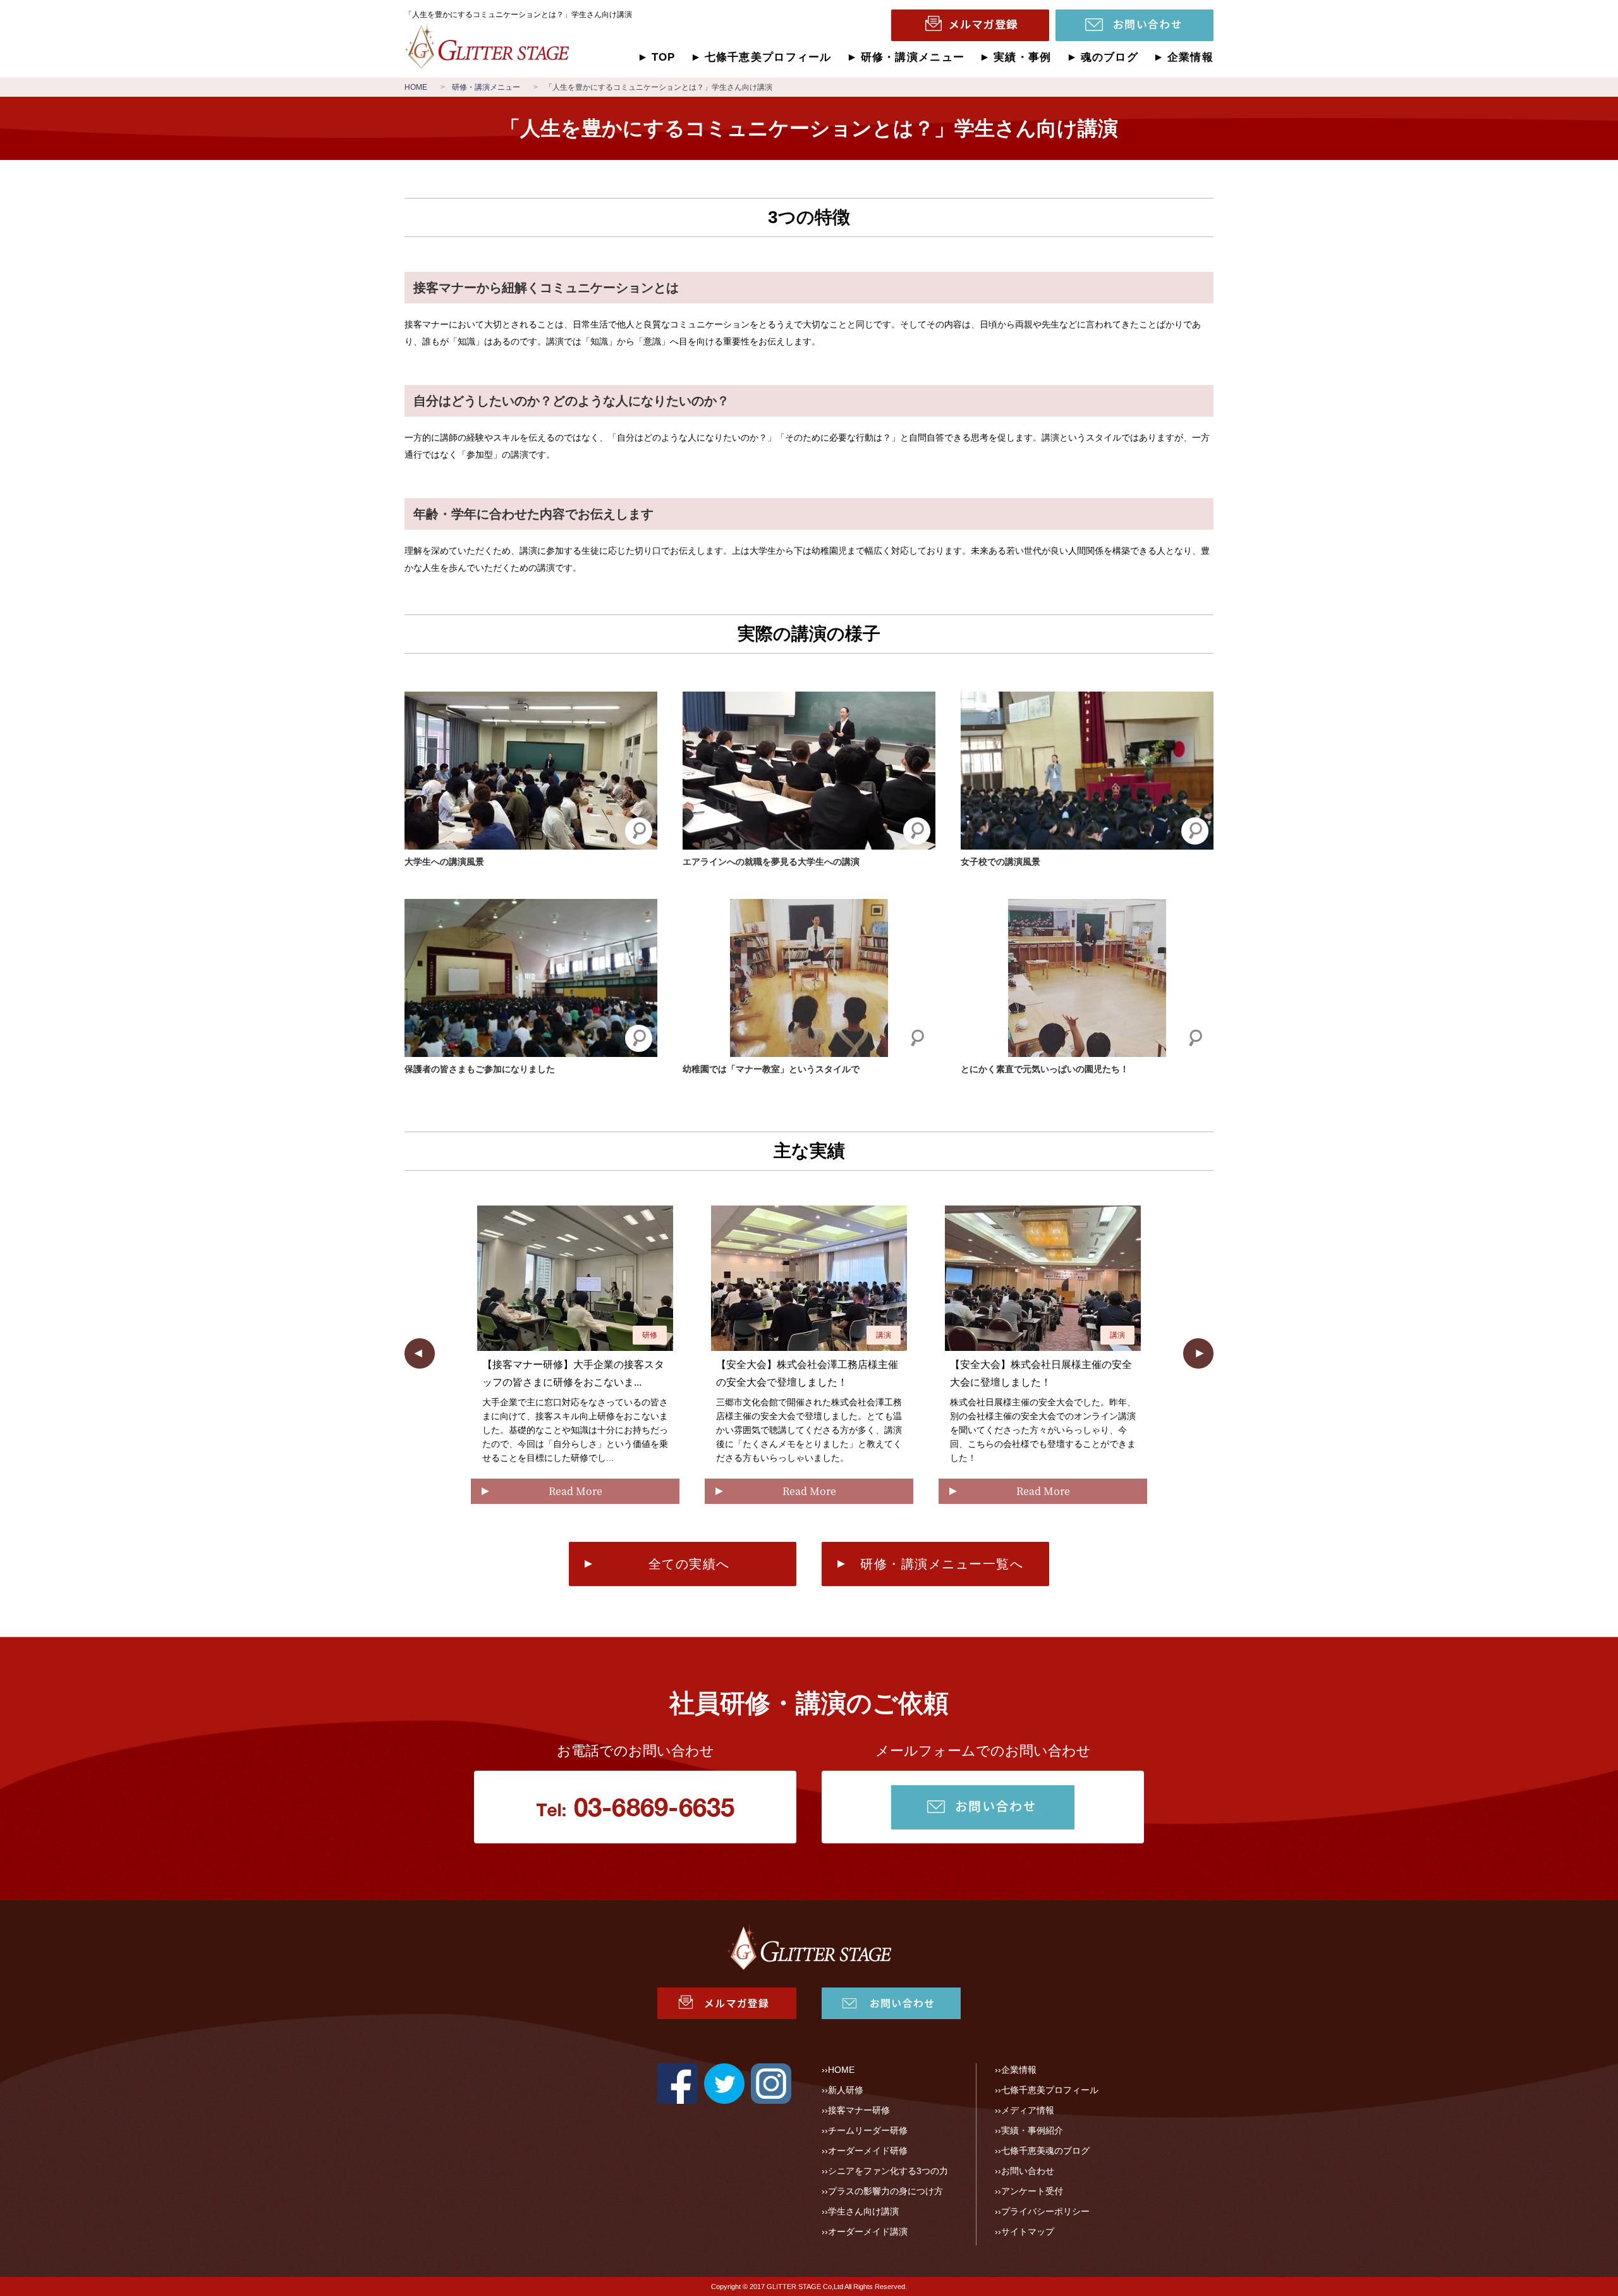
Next (1198, 1353)
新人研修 (846, 2090)
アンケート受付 (1032, 2191)
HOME (841, 2070)
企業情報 (1190, 57)
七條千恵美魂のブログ (1045, 2151)
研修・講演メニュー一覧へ (942, 1564)
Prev (420, 1353)
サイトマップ (1028, 2232)
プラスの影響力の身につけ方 (885, 2191)
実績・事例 (1022, 57)
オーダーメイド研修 (868, 2151)
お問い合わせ (1028, 2171)
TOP (664, 57)
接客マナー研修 (859, 2110)
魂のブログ (1110, 57)
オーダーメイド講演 (868, 2232)
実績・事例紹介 (1032, 2130)
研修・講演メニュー (913, 57)
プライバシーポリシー (1045, 2211)
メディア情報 (1028, 2110)
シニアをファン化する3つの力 (888, 2171)
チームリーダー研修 (868, 2130)
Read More (575, 1491)
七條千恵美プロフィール (768, 57)
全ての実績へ (689, 1564)
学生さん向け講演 (863, 2211)
